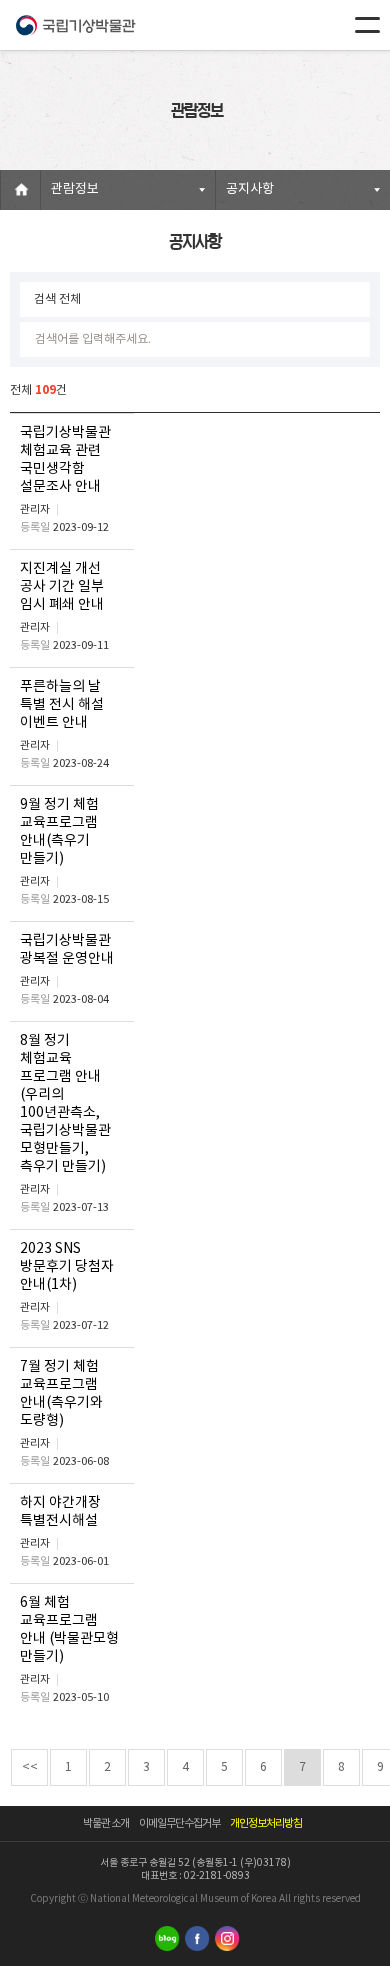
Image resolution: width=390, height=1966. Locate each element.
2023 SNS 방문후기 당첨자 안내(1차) (67, 1267)
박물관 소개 (106, 1823)
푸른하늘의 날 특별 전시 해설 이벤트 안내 (62, 705)
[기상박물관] (75, 25)
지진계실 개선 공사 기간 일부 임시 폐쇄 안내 (62, 587)
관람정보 (75, 189)
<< (30, 1767)
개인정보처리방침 (266, 1823)
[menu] (367, 25)
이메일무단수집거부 (179, 1823)
